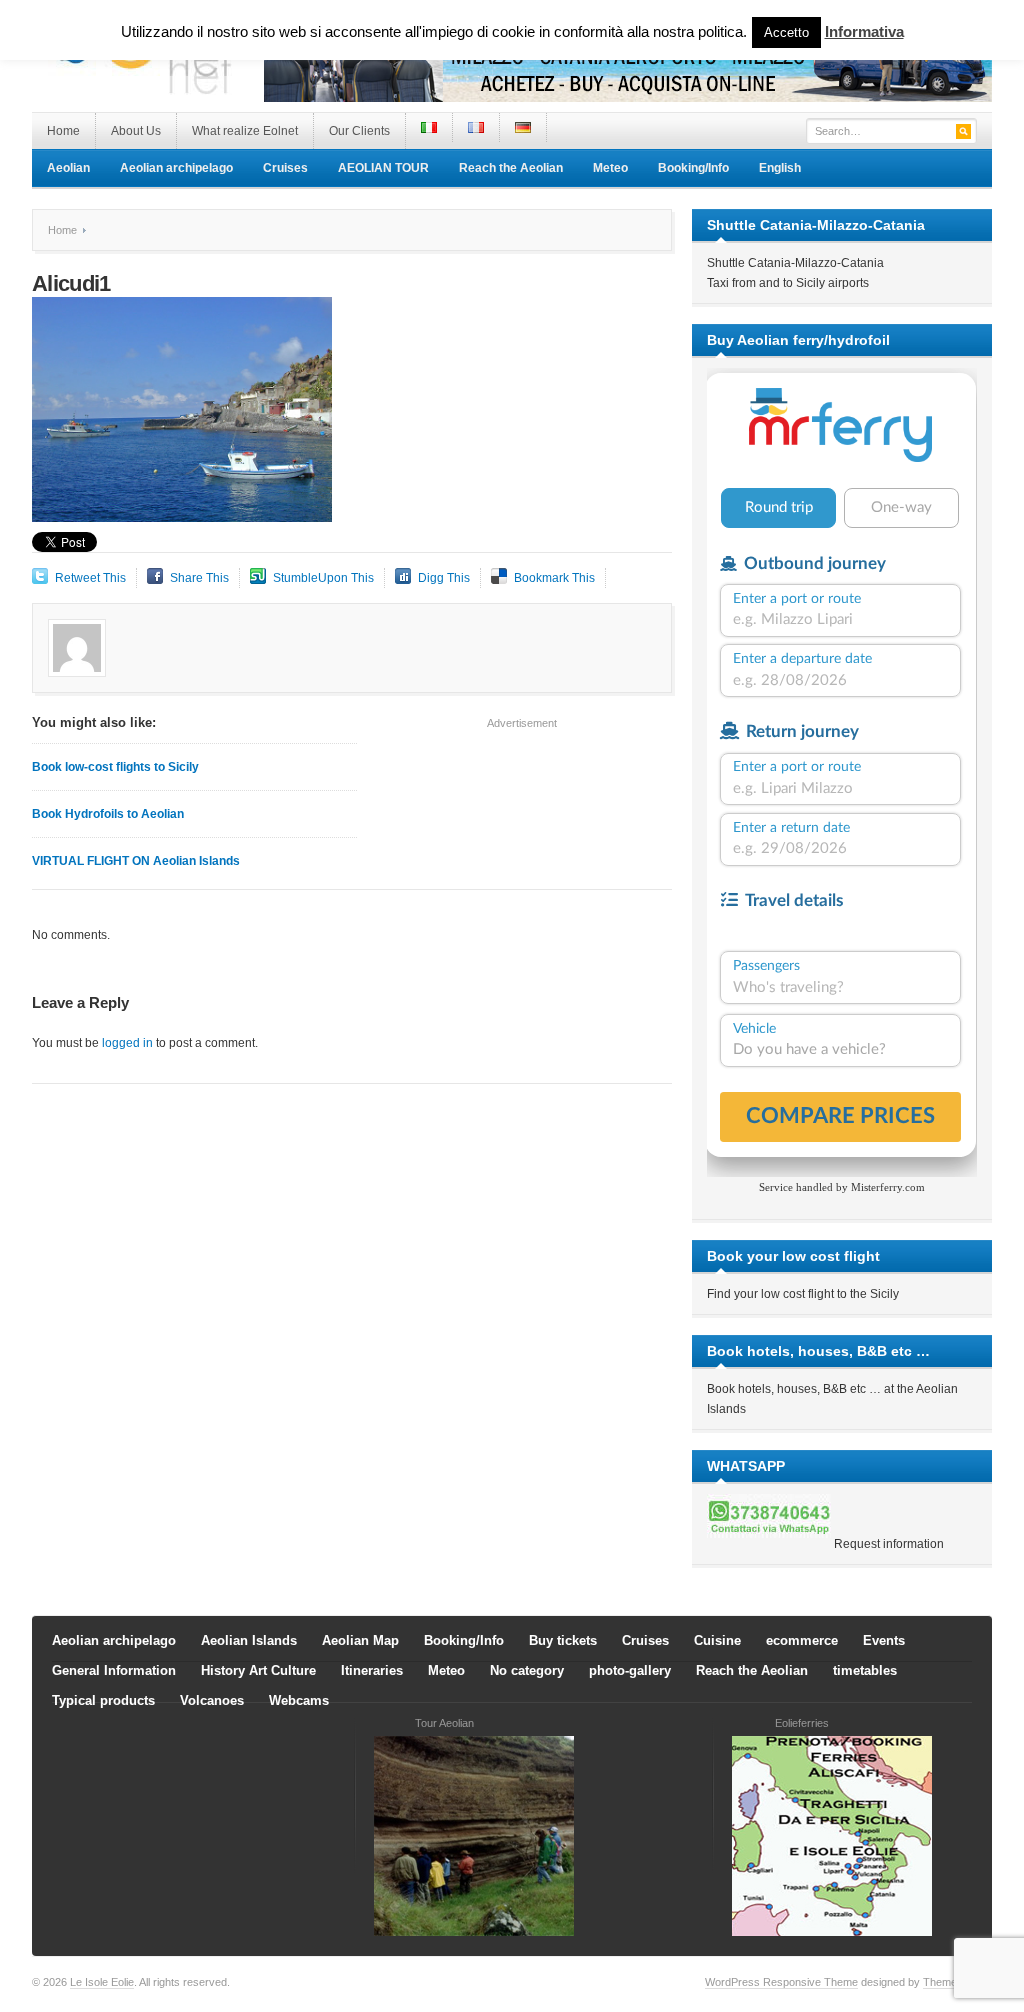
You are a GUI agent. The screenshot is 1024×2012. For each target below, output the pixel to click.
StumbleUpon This (323, 578)
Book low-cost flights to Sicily (115, 767)
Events (884, 1640)
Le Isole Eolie (102, 1982)
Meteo (610, 168)
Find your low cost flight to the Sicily (803, 1294)
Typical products (103, 1700)
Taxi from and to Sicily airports (788, 283)
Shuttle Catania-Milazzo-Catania (795, 263)
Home (63, 131)
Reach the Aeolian (511, 168)
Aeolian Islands (249, 1640)
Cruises (285, 168)
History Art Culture (258, 1670)
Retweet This (90, 578)
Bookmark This (554, 578)
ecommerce (802, 1640)
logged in (127, 1043)
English (780, 168)
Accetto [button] (786, 32)
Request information (889, 1544)
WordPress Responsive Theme (781, 1982)
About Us (136, 131)
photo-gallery (630, 1670)
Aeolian (68, 168)
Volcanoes (212, 1700)
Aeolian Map (360, 1640)
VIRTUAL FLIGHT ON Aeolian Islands (136, 861)
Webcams (299, 1700)
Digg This (444, 578)
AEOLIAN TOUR (383, 168)
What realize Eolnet (245, 131)
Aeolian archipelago (176, 168)
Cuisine (717, 1640)
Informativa (864, 31)
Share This (199, 578)
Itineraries (372, 1670)
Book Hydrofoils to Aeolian (108, 814)
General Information (114, 1670)
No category (527, 1670)
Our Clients (359, 131)
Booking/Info (693, 168)
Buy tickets (563, 1640)
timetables (865, 1670)
